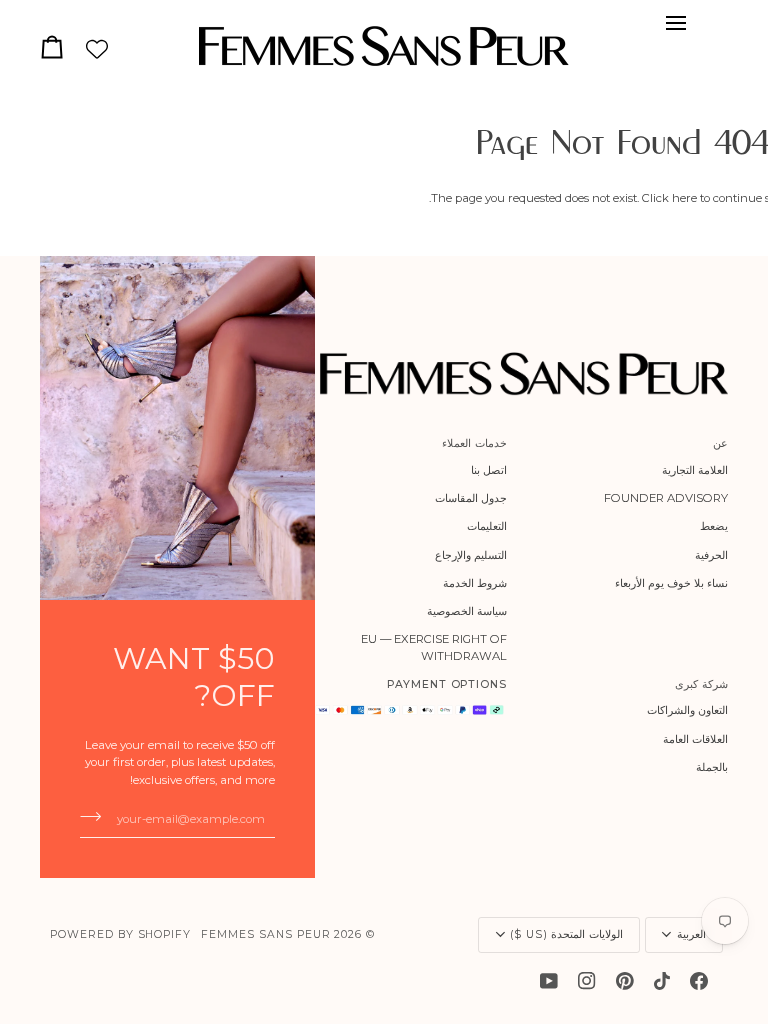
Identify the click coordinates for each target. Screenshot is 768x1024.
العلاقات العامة (695, 739)
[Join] (96, 816)
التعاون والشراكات (687, 710)
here (684, 198)
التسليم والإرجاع (471, 555)
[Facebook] (699, 981)
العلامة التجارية (695, 470)
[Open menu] (670, 23)
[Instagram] (587, 981)
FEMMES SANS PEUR (265, 934)
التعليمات (487, 526)
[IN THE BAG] (57, 46)
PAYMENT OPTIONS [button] (447, 684)
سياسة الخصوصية (467, 611)
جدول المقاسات (471, 498)
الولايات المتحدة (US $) (566, 934)
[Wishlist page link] (97, 49)
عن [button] (720, 443)
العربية (691, 934)
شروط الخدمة (475, 583)
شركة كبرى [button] (701, 684)
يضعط (714, 526)
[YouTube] (549, 981)
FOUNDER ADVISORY (666, 498)
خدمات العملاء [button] (474, 443)
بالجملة (712, 767)
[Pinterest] (625, 981)
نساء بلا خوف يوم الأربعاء (671, 583)
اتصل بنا (489, 470)
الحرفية (711, 555)
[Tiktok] (662, 981)
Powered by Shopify (120, 934)
